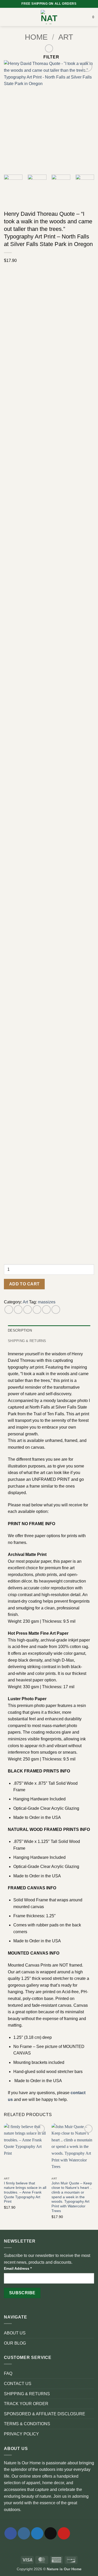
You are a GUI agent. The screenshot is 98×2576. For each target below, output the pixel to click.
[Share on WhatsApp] (9, 1310)
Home (36, 37)
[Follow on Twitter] (37, 2533)
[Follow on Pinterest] (64, 2533)
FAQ (8, 2373)
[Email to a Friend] (37, 1310)
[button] (7, 17)
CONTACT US (18, 2384)
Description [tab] (20, 1330)
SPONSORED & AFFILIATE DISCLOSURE (45, 2414)
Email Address (18, 2268)
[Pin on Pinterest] (46, 1310)
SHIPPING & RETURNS (27, 2394)
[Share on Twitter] (28, 1310)
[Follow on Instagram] (24, 2533)
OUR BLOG (15, 2343)
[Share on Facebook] (18, 1310)
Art (66, 37)
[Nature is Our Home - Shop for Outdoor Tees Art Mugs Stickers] (49, 17)
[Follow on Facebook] (11, 2533)
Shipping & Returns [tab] (27, 1341)
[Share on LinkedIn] (56, 1310)
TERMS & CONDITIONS (27, 2424)
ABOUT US (15, 2333)
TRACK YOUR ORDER (26, 2404)
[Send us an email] (51, 2533)
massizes (47, 1302)
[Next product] (49, 48)
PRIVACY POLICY (21, 2434)
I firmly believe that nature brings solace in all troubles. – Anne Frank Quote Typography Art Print (25, 2192)
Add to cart (24, 1284)
